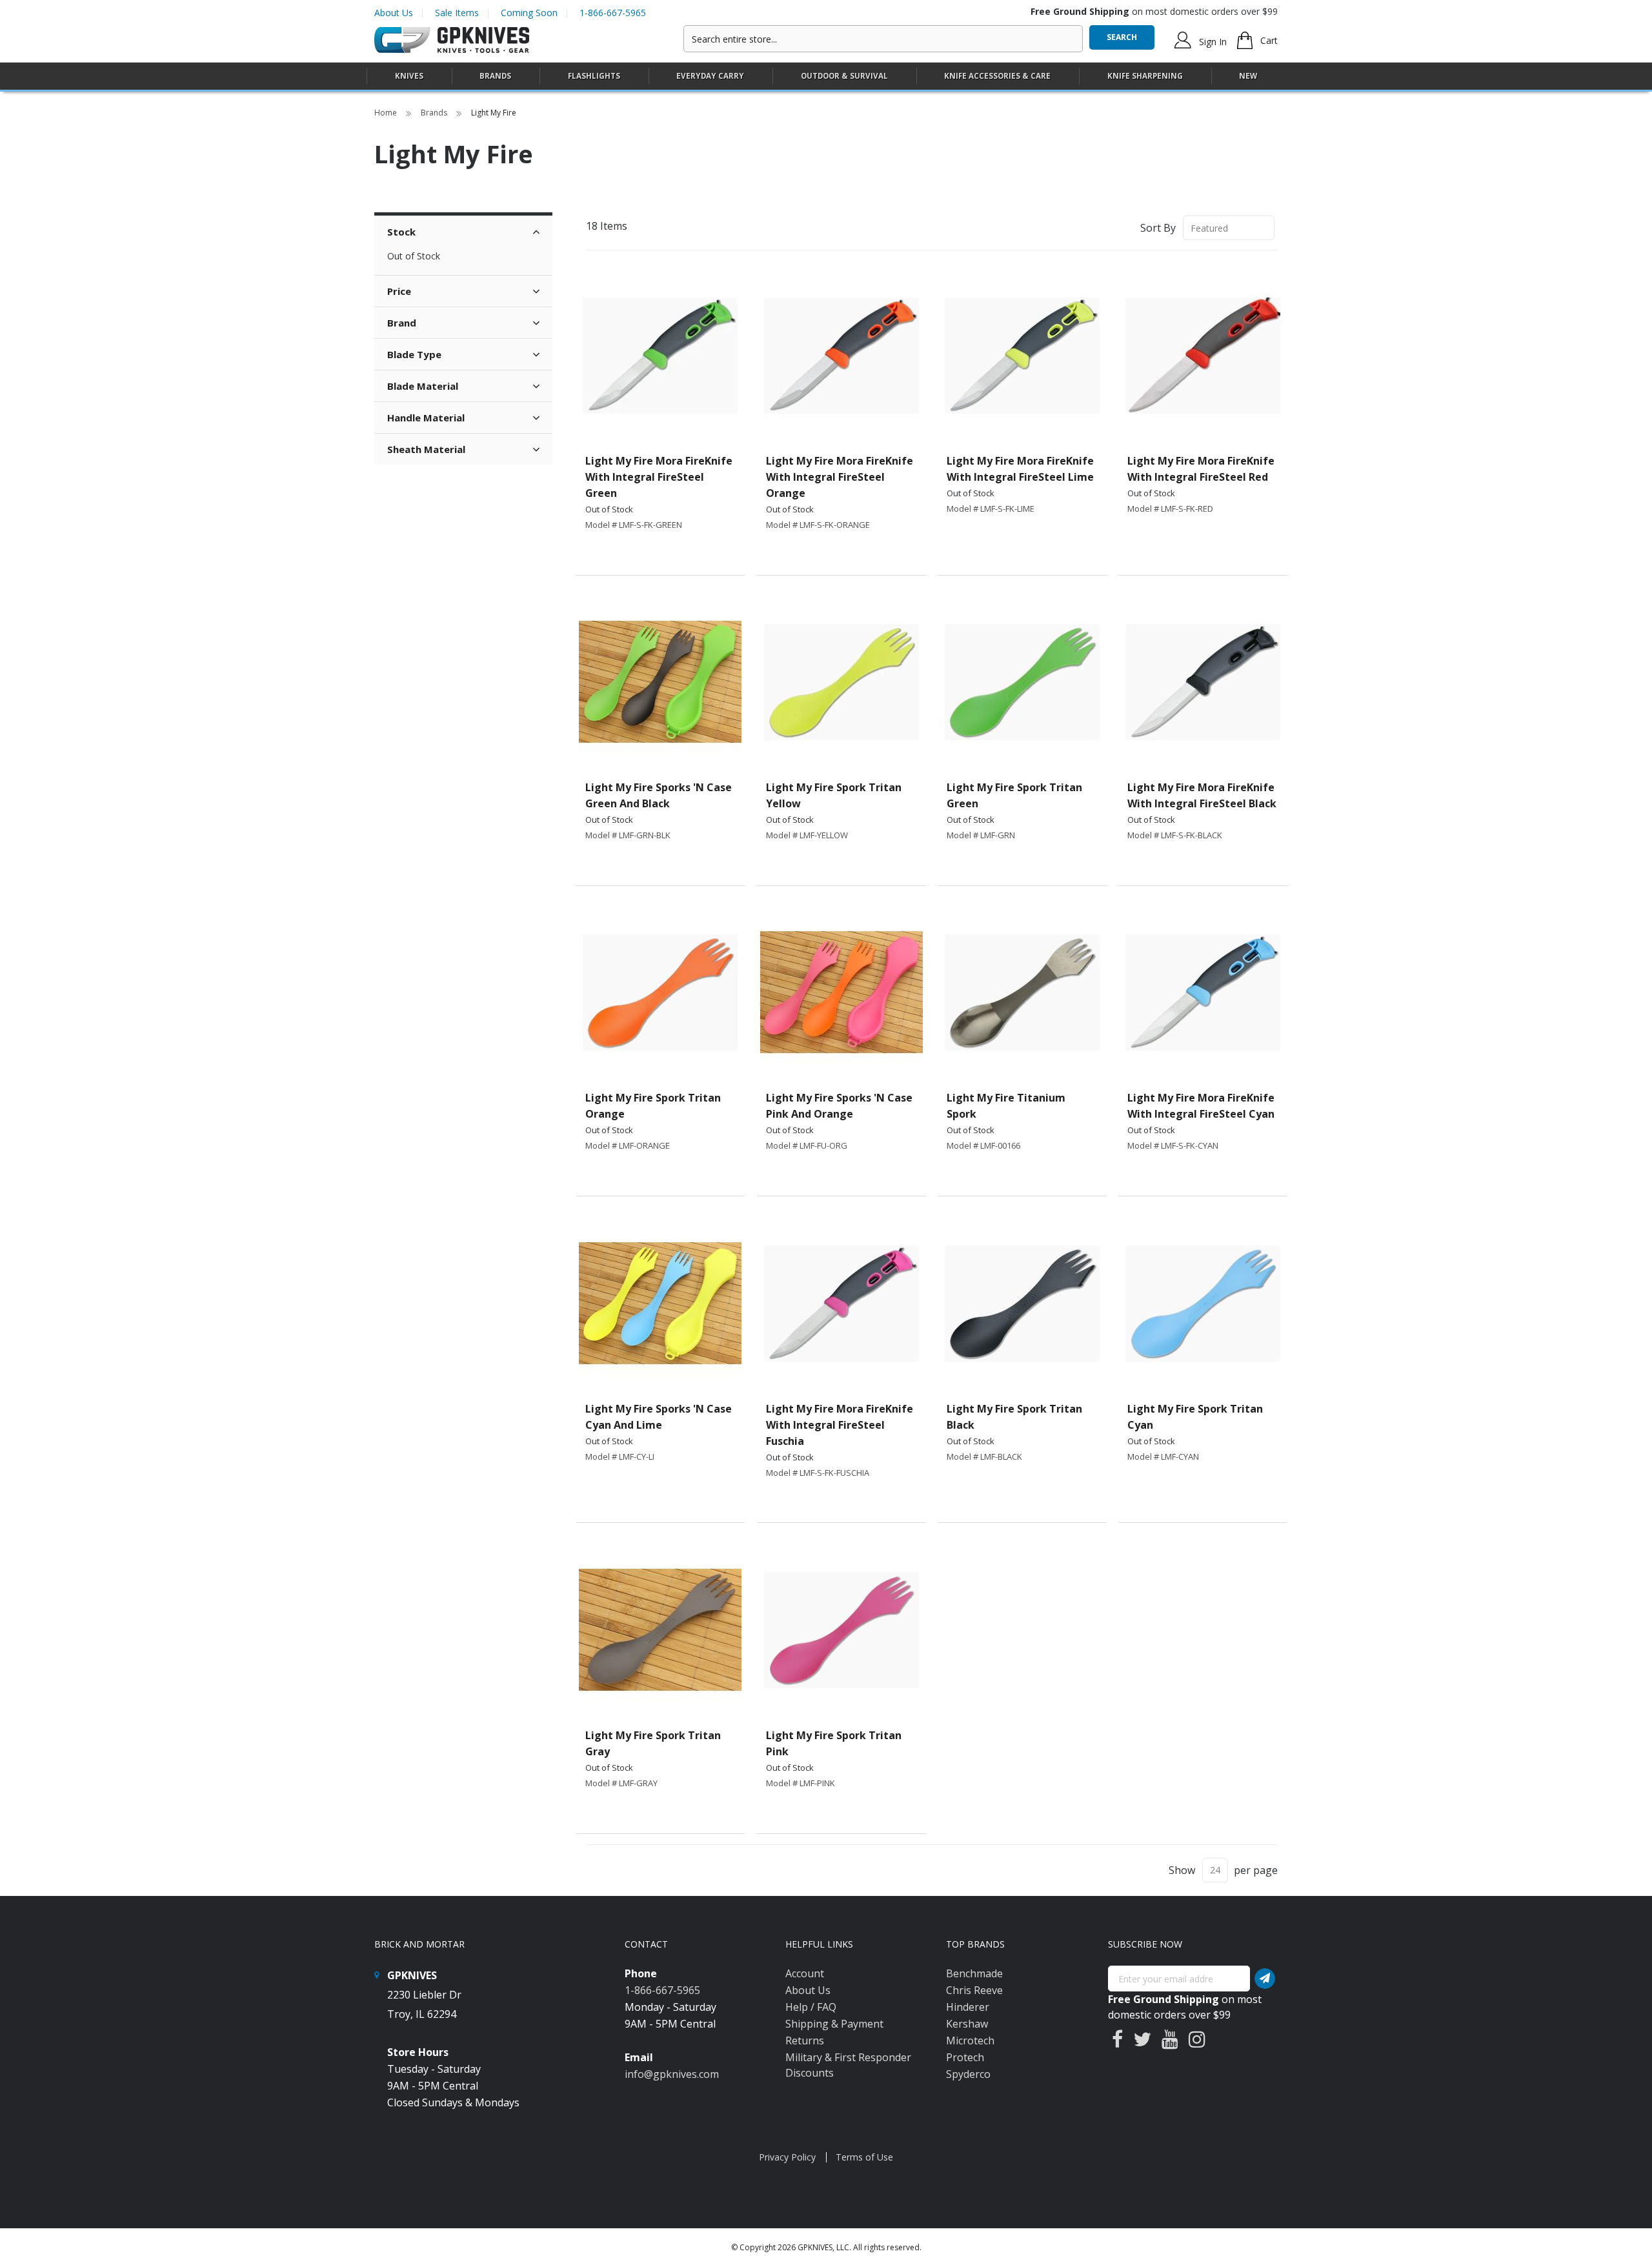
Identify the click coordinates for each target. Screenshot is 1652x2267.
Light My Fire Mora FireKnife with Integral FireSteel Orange (840, 477)
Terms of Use (864, 2157)
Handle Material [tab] (426, 418)
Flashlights (594, 76)
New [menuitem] (1248, 76)
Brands (435, 113)
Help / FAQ (811, 2007)
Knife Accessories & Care (997, 76)
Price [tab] (399, 291)
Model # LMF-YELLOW (807, 835)
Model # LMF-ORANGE (628, 1145)
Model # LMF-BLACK (984, 1456)
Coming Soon (529, 13)
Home (387, 113)
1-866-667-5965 (613, 13)
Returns (805, 2040)
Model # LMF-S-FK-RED (1170, 509)
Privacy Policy (787, 2157)
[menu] (826, 76)
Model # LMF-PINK (801, 1783)
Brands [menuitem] (495, 76)
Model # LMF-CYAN (1163, 1456)
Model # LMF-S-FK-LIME (991, 509)
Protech (965, 2057)
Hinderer (968, 2007)
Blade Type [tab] (414, 354)
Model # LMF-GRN (981, 835)
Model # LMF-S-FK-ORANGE (818, 525)
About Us (394, 13)
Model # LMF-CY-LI (620, 1456)
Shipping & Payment (834, 2024)
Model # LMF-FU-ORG (807, 1145)
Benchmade (974, 1973)
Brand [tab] (402, 323)
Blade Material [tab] (423, 386)
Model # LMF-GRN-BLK (628, 835)
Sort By (1158, 228)
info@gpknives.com (672, 2074)
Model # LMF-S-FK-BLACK (1175, 835)
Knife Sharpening (1145, 76)
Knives (409, 76)
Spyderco (968, 2074)
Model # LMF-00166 (983, 1145)
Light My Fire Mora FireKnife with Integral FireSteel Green (659, 477)
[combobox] (883, 39)
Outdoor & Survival (844, 76)
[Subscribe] (1265, 1979)
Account (805, 1973)
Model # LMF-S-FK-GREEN (634, 525)
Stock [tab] (401, 232)
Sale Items (457, 13)
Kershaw (967, 2024)
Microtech (970, 2040)
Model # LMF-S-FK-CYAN (1173, 1145)
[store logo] (452, 40)
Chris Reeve (974, 1990)
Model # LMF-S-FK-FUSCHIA (818, 1473)
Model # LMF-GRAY (621, 1783)
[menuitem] (409, 76)
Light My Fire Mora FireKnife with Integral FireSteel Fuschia (840, 1425)
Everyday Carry (710, 76)
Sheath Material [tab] (426, 449)
